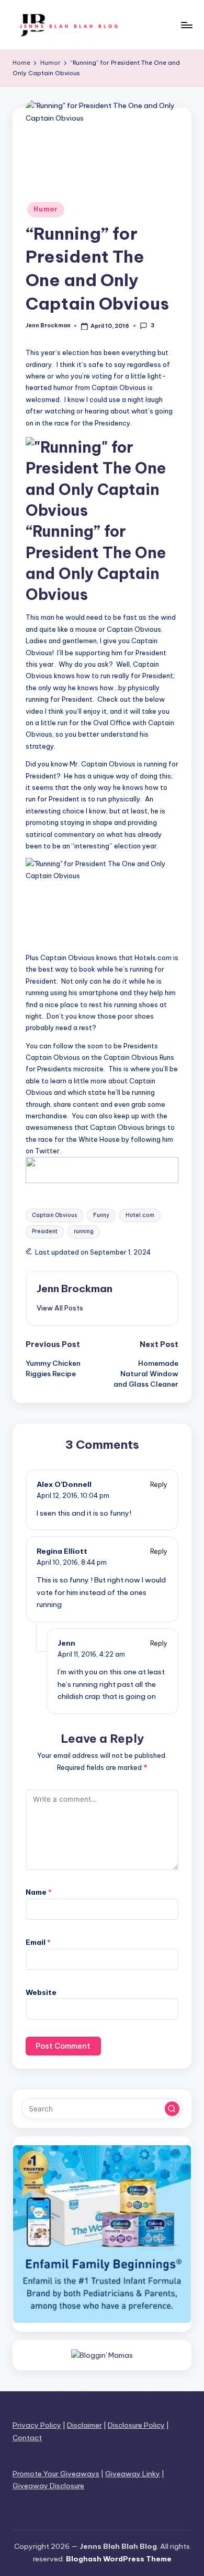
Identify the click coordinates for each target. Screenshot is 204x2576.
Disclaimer (84, 2425)
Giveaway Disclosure (48, 2486)
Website (41, 1992)
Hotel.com (140, 1215)
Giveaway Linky (133, 2474)
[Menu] (186, 25)
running (84, 1231)
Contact (27, 2438)
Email (38, 1942)
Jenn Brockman (75, 1289)
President (45, 1231)
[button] (60, 1308)
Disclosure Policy (136, 2425)
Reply (159, 1485)
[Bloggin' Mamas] (102, 2355)
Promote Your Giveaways (56, 2474)
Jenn (66, 1643)
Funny (101, 1215)
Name (39, 1892)
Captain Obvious (54, 1215)
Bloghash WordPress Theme (119, 2559)
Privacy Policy (37, 2425)
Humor (46, 209)
